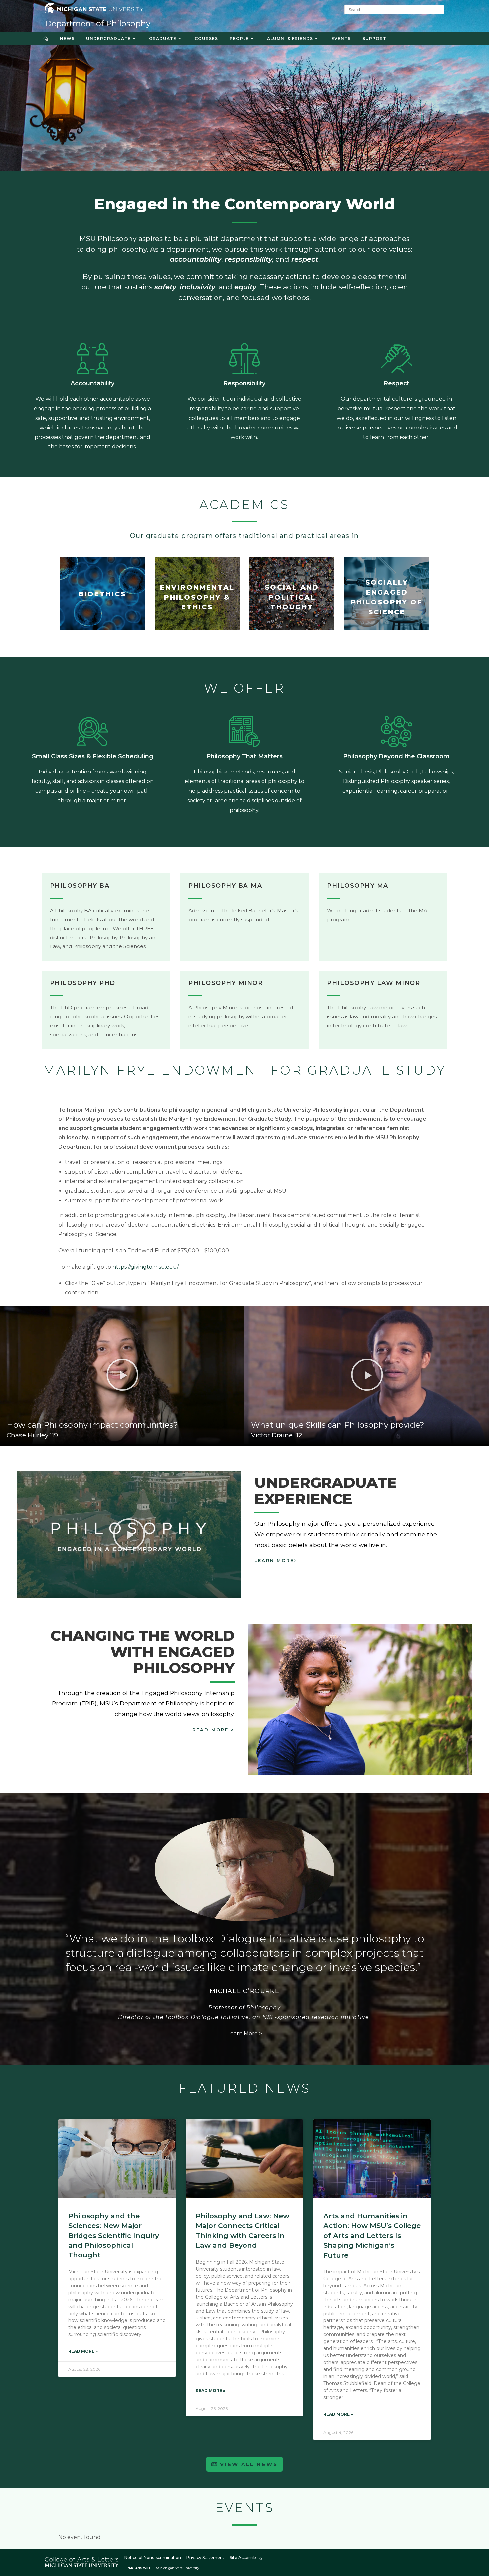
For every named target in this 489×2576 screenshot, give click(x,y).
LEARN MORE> (276, 1560)
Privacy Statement (205, 2558)
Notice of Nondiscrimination (153, 2558)
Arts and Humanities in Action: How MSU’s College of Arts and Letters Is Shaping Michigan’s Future (372, 2235)
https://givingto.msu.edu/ (146, 1267)
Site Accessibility (246, 2558)
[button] (122, 1375)
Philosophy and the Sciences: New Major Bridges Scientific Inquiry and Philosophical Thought (114, 2235)
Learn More (243, 2034)
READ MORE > (213, 1730)
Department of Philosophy (98, 23)
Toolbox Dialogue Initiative (207, 2017)
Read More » (83, 2351)
